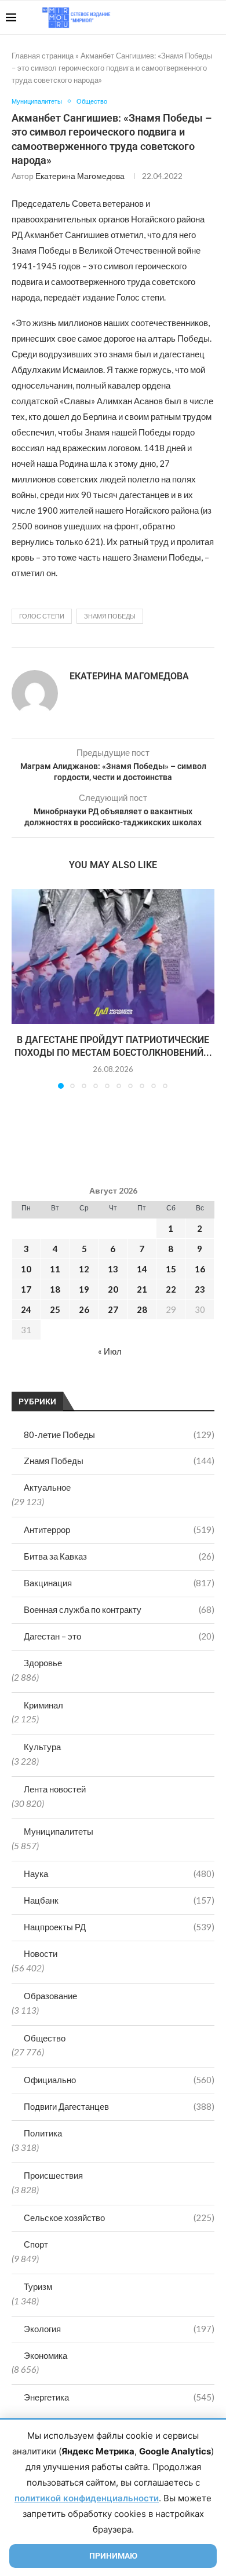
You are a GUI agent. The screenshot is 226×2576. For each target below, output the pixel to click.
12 (84, 1269)
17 (26, 1289)
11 (55, 1269)
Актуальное (47, 1487)
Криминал (43, 1705)
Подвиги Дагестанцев (119, 2106)
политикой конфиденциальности (87, 2498)
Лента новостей (55, 1789)
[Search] (214, 17)
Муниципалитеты (59, 1831)
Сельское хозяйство (119, 2218)
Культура (42, 1747)
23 (200, 1289)
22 (171, 1289)
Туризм (38, 2286)
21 (142, 1289)
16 (200, 1269)
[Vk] (172, 17)
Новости (41, 1953)
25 (55, 1309)
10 (26, 1269)
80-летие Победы (119, 1435)
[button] (21, 988)
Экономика (45, 2355)
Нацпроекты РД (119, 1927)
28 (142, 1309)
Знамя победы (110, 616)
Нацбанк (119, 1900)
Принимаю (113, 2556)
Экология (119, 2329)
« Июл (110, 1351)
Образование (50, 1996)
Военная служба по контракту (119, 1609)
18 (55, 1289)
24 (26, 1309)
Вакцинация (119, 1583)
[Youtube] (160, 17)
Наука (119, 1874)
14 (142, 1269)
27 (113, 1309)
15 (171, 1269)
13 (113, 1269)
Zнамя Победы (119, 1461)
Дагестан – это (119, 1636)
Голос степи (42, 616)
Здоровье (43, 1663)
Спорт (36, 2244)
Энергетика (119, 2397)
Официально (119, 2080)
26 (84, 1309)
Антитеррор (119, 1529)
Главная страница (43, 56)
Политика (43, 2133)
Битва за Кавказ (119, 1556)
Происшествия (53, 2175)
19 (84, 1289)
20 (113, 1289)
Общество (45, 2038)
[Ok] (197, 17)
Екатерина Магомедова (80, 176)
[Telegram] (185, 17)
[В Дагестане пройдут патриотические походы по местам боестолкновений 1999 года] (113, 956)
